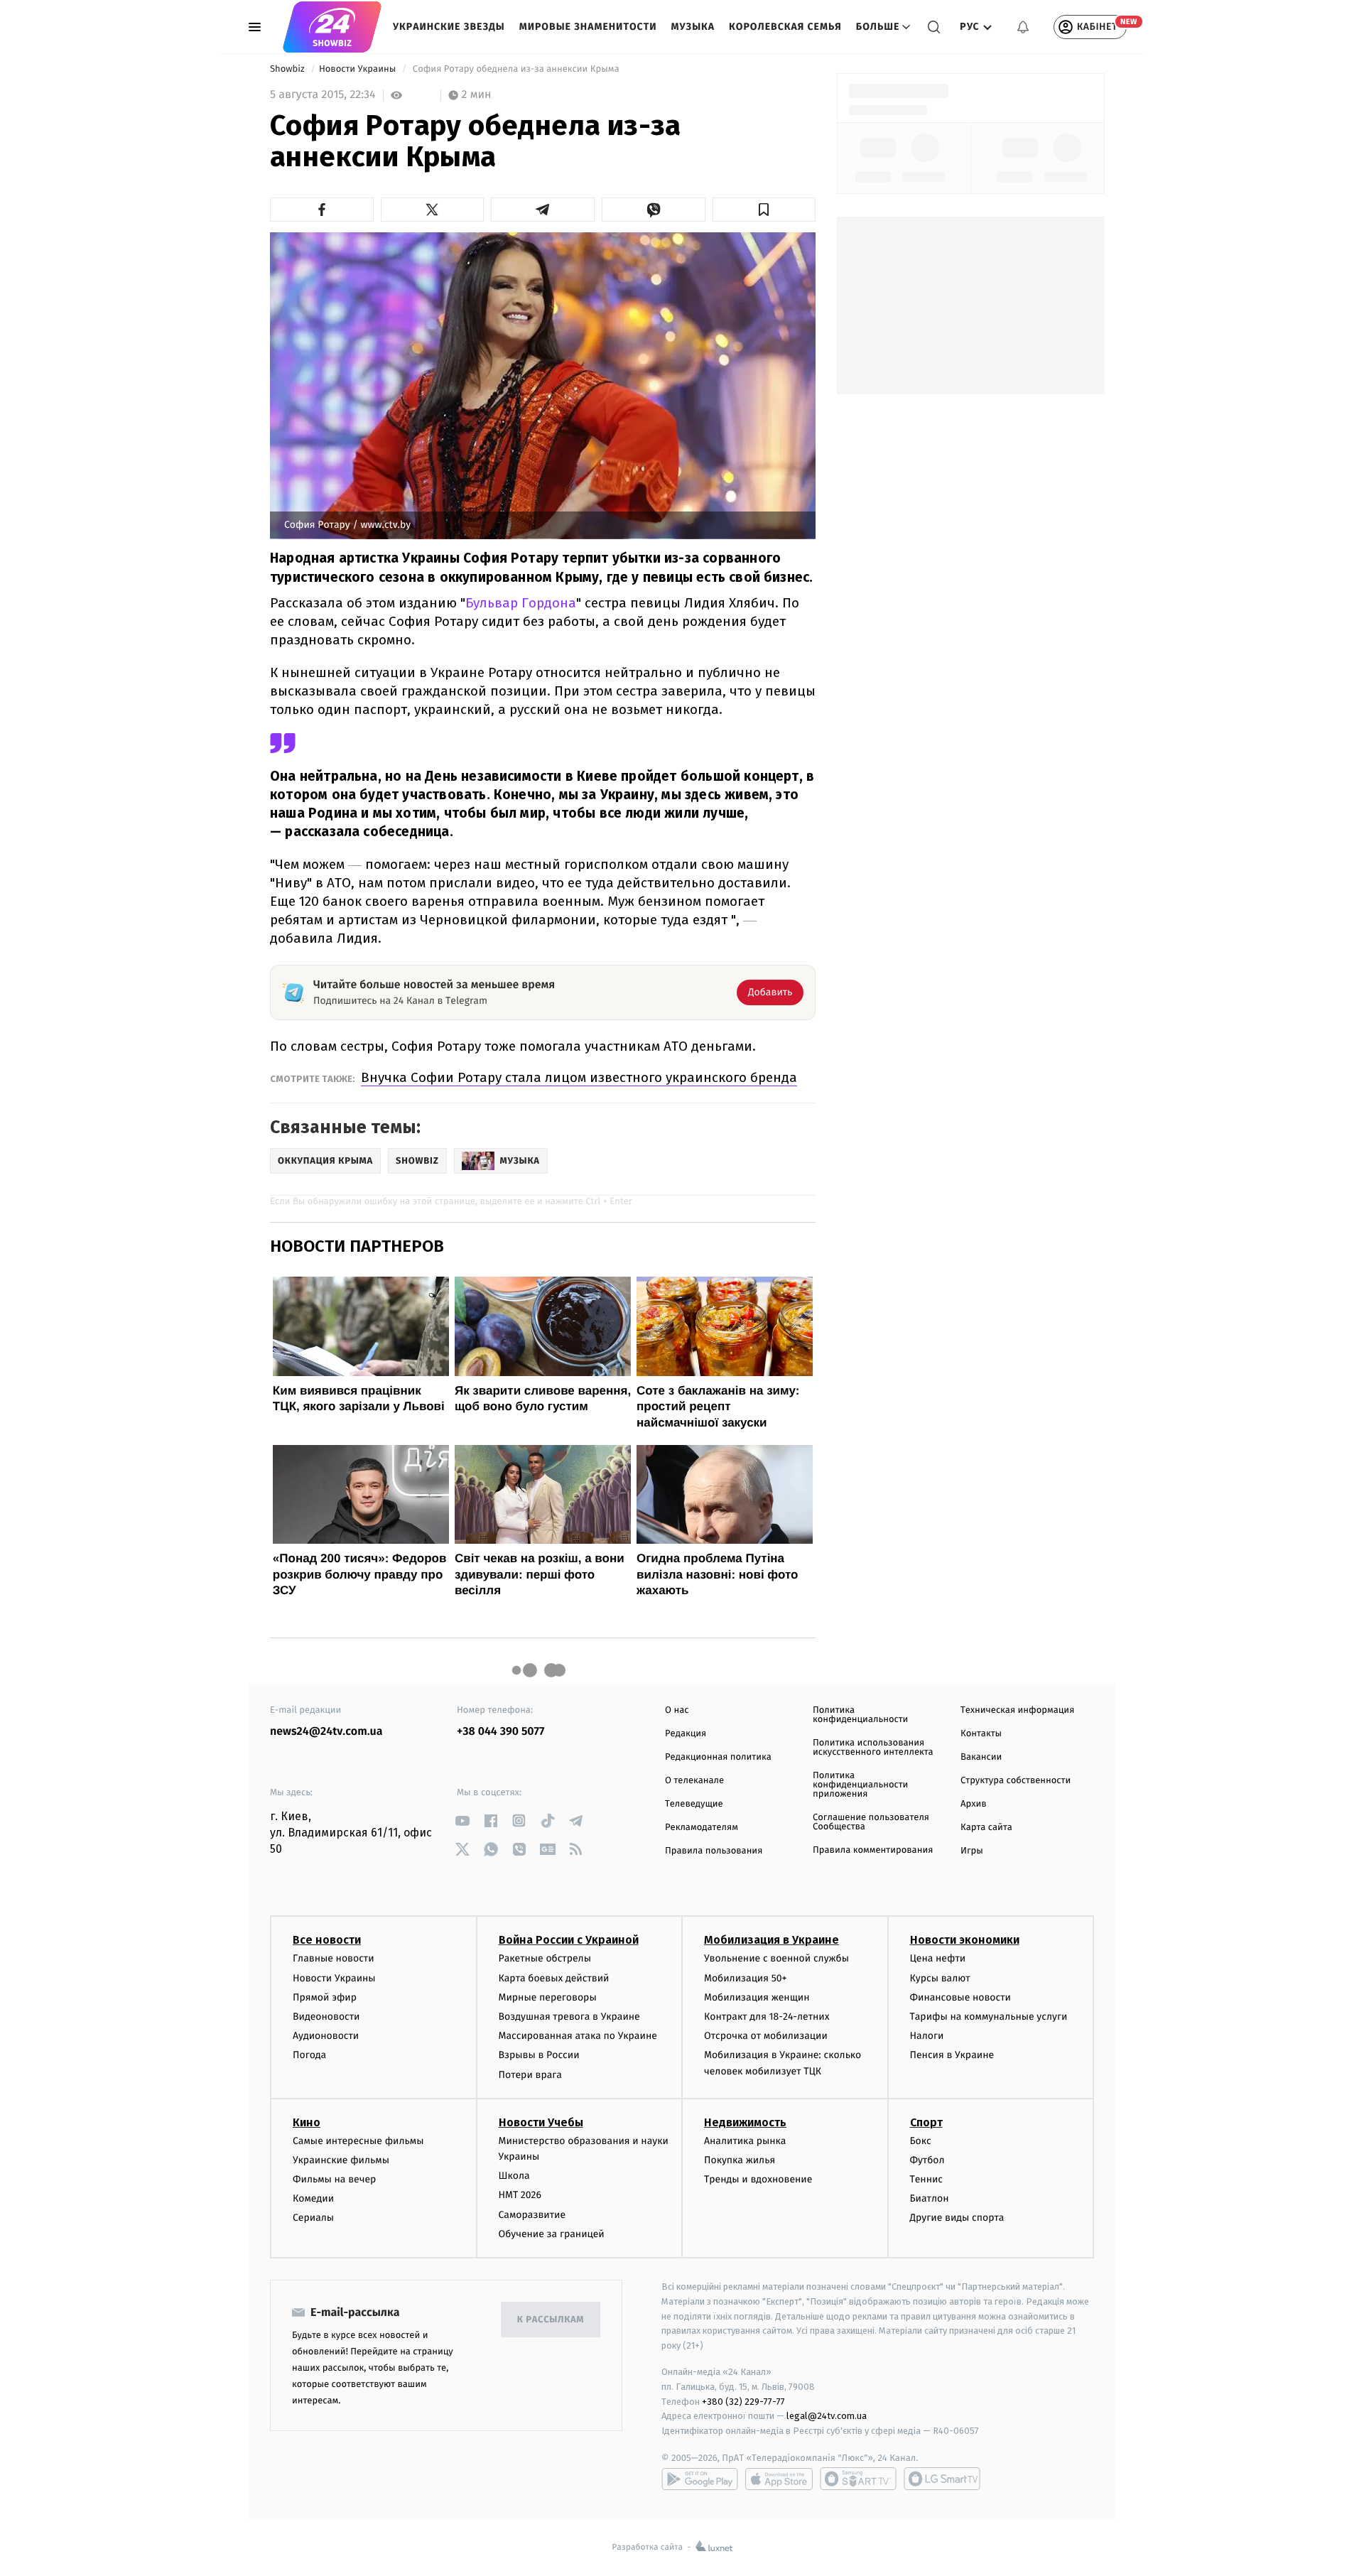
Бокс (921, 2141)
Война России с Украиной (569, 1940)
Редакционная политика (718, 1757)
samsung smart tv (942, 2479)
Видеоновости (326, 2017)
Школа (514, 2176)
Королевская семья (785, 27)
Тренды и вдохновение (758, 2179)
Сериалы (313, 2218)
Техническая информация (1017, 1710)
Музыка (693, 27)
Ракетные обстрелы (545, 1958)
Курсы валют (940, 1978)
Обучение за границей (552, 2234)
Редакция (686, 1734)
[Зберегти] (764, 210)
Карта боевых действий (554, 1978)
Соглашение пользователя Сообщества (871, 1822)
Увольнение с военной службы (776, 1958)
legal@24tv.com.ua (827, 2416)
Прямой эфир (325, 1997)
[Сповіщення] (1023, 27)
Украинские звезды (449, 27)
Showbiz (288, 69)
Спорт (926, 2122)
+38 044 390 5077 (500, 1732)
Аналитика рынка (745, 2141)
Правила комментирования (873, 1850)
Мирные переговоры (548, 1997)
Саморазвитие (532, 2215)
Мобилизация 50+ (745, 1978)
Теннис (927, 2179)
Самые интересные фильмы (358, 2141)
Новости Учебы (541, 2122)
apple (779, 2479)
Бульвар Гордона (521, 603)
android (700, 2479)
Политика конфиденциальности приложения (860, 1785)
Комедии (313, 2198)
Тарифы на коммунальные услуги (989, 2017)
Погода (309, 2055)
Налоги (927, 2036)
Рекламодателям (702, 1828)
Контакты (981, 1734)
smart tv (858, 2479)
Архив (974, 1804)
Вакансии (981, 1757)
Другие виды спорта (957, 2218)
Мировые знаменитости (588, 27)
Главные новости (334, 1958)
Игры (972, 1851)
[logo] (332, 27)
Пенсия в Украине (952, 2055)
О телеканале (694, 1781)
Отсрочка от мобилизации (766, 2036)
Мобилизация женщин (757, 1997)
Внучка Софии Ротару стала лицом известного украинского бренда (579, 1077)
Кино (307, 2122)
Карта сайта (986, 1828)
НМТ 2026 (520, 2195)
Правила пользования (714, 1851)
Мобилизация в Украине (772, 1940)
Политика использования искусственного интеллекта (873, 1748)
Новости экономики (965, 1940)
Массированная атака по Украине (578, 2036)
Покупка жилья (740, 2160)
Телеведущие (694, 1804)
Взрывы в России (539, 2055)
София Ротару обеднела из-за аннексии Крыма (516, 69)
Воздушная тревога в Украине (569, 2017)
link (462, 1820)
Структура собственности (1016, 1781)
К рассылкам (551, 2320)
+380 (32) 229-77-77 (743, 2402)
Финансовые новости (960, 1997)
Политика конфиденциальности (860, 1715)
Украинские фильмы (341, 2160)
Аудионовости (326, 2036)
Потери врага (530, 2075)
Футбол (927, 2160)
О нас (677, 1710)
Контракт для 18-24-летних (767, 2017)
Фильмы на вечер (334, 2179)
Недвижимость (745, 2122)
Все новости (327, 1940)
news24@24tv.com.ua (326, 1732)
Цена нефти (938, 1958)
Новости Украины (359, 69)
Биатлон (930, 2198)
